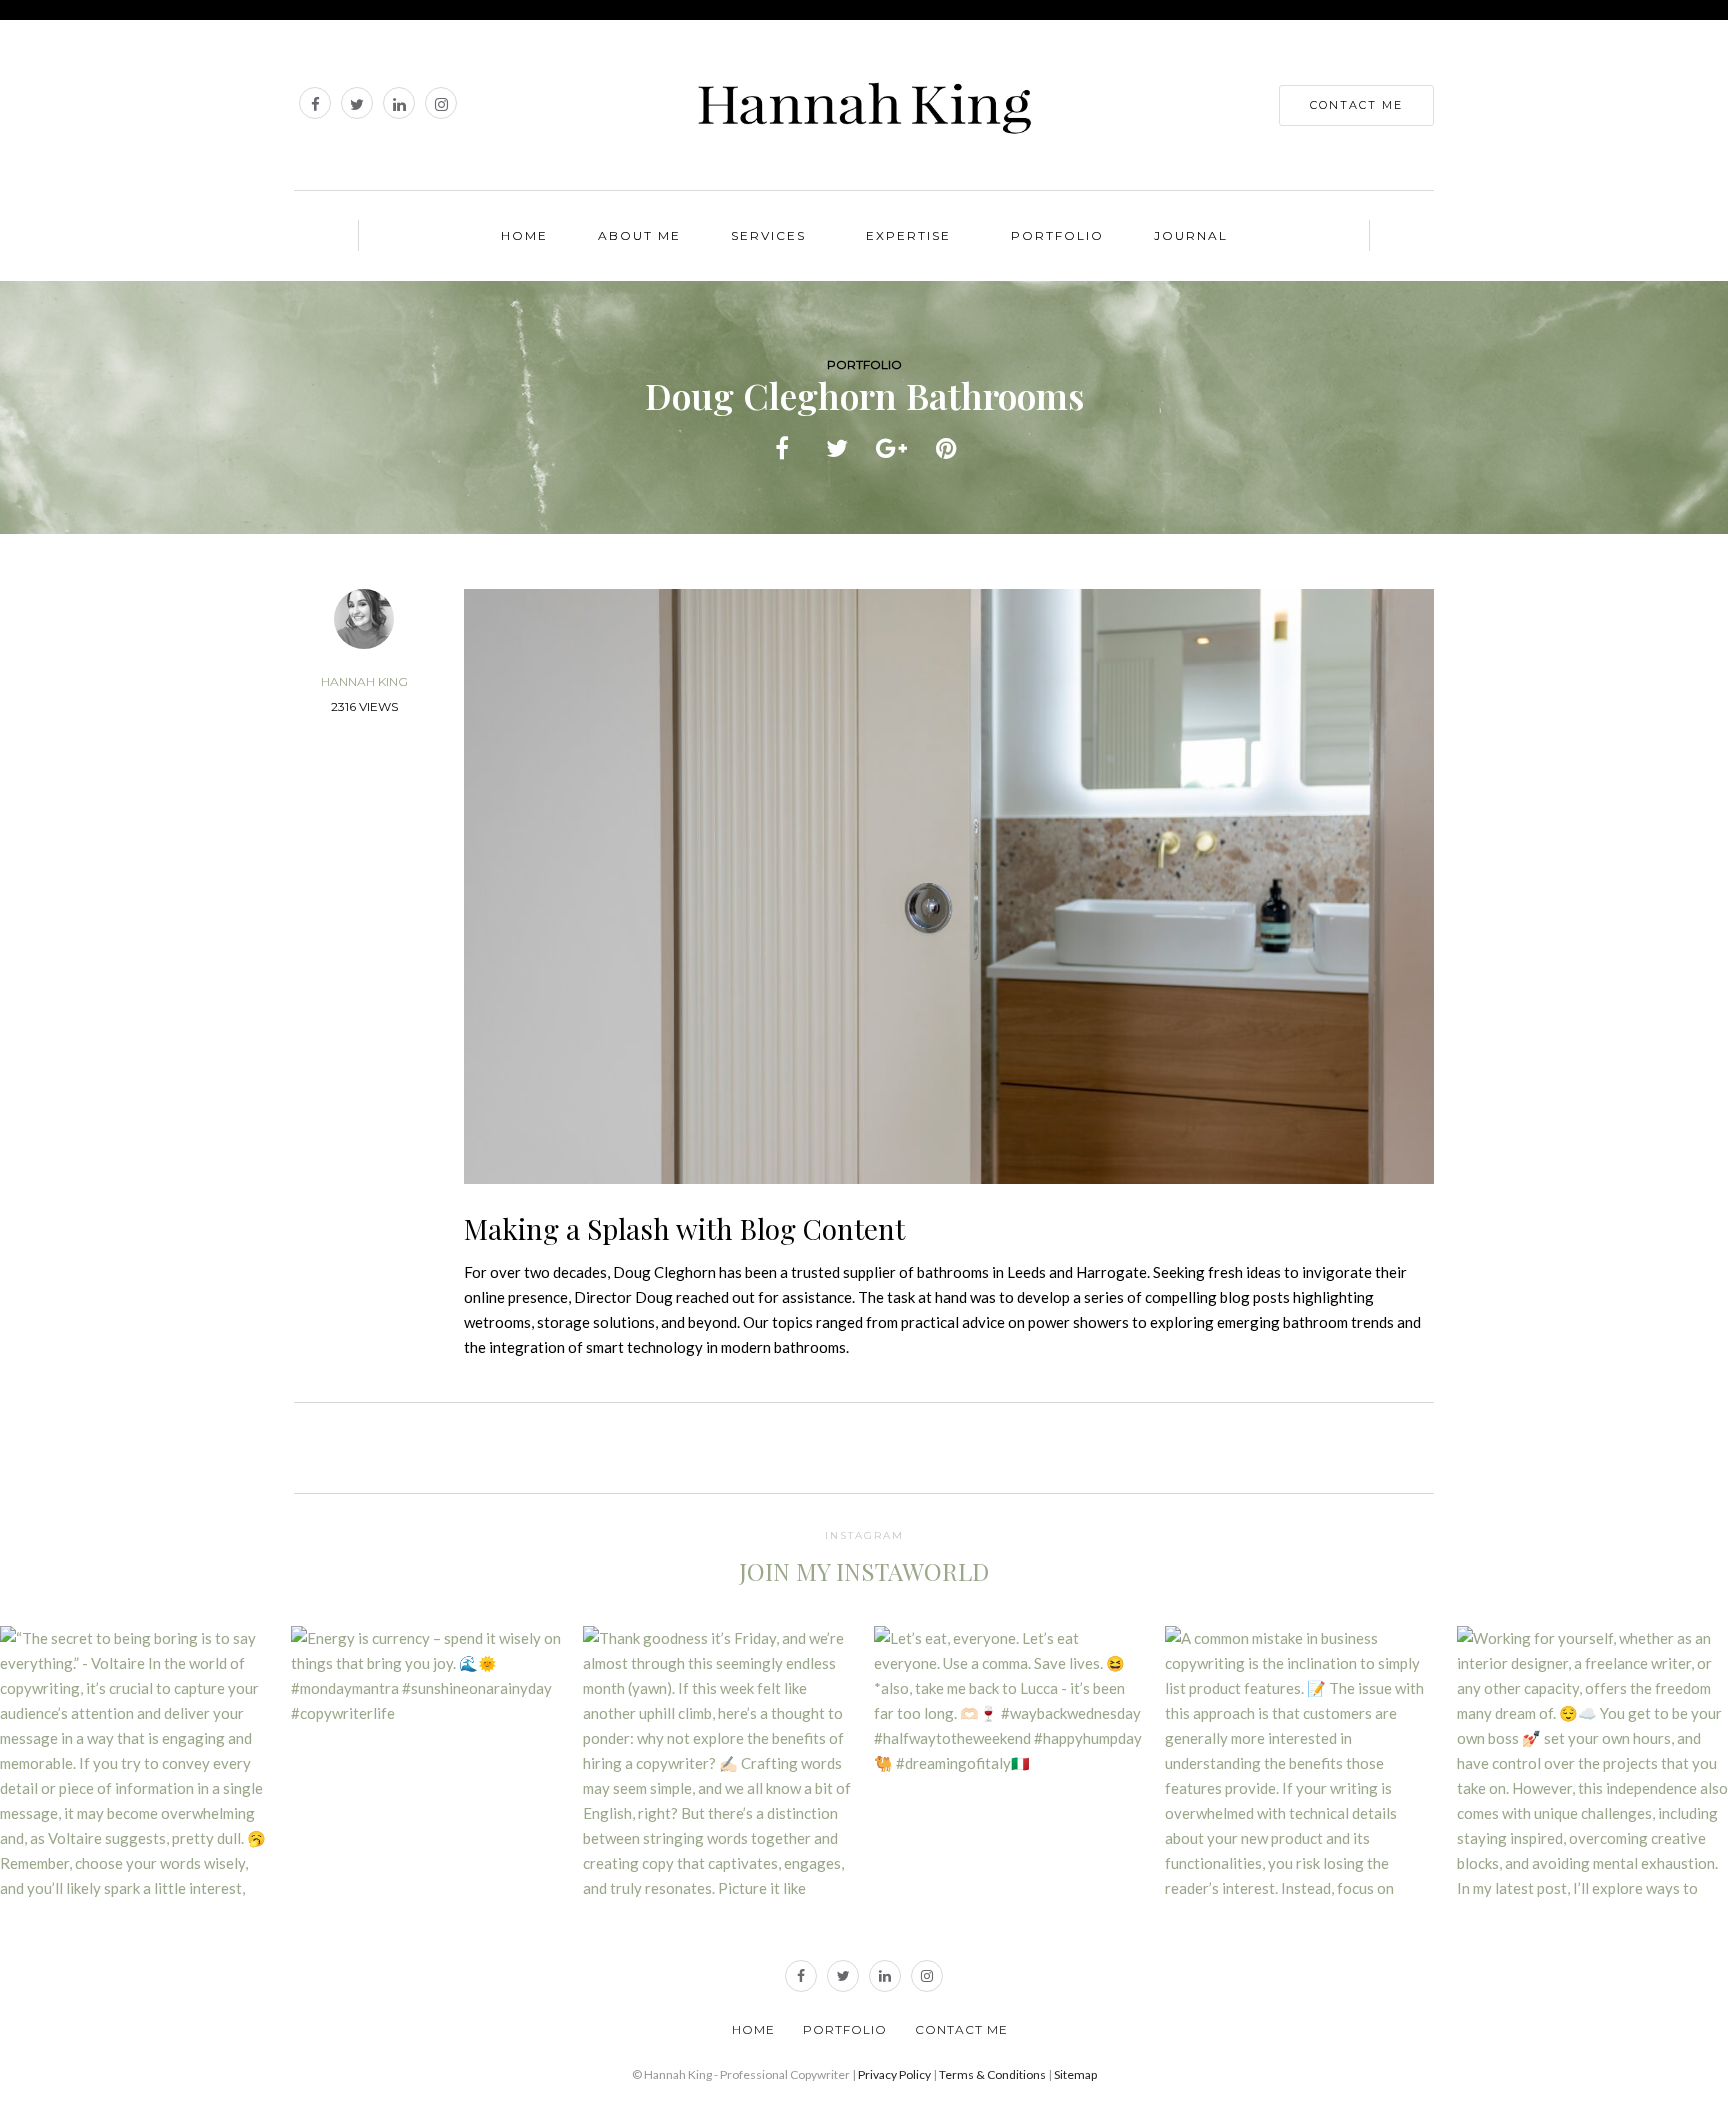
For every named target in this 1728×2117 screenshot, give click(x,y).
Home (524, 235)
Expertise (908, 235)
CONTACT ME (1356, 105)
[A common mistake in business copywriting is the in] (1300, 1761)
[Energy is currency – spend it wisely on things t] (426, 1761)
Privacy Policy (894, 2074)
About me (639, 235)
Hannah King (364, 681)
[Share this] (781, 446)
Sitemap (1075, 2074)
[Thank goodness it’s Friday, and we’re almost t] (718, 1761)
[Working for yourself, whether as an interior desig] (1592, 1761)
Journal (1191, 235)
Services (768, 235)
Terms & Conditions (992, 2074)
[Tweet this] (836, 446)
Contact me (961, 2029)
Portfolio (1057, 235)
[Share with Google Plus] (891, 446)
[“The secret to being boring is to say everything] (135, 1761)
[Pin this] (946, 446)
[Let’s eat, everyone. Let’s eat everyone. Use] (1009, 1761)
